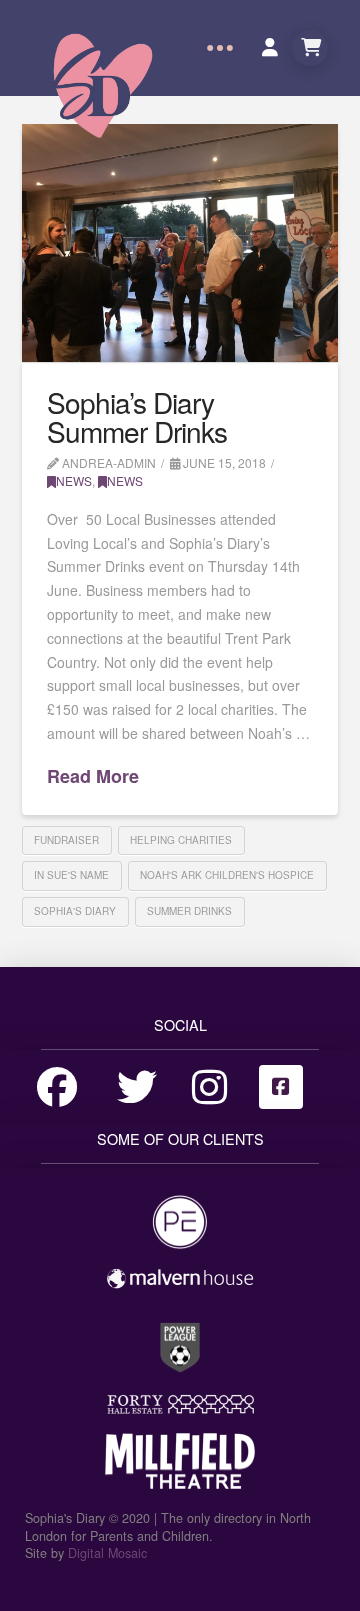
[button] (220, 48)
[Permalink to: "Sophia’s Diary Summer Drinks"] (180, 243)
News (74, 480)
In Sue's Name (71, 875)
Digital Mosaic (107, 1553)
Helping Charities (181, 840)
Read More (93, 776)
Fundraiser (66, 840)
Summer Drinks (189, 911)
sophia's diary (75, 911)
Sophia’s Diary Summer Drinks (137, 416)
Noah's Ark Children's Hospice (227, 875)
